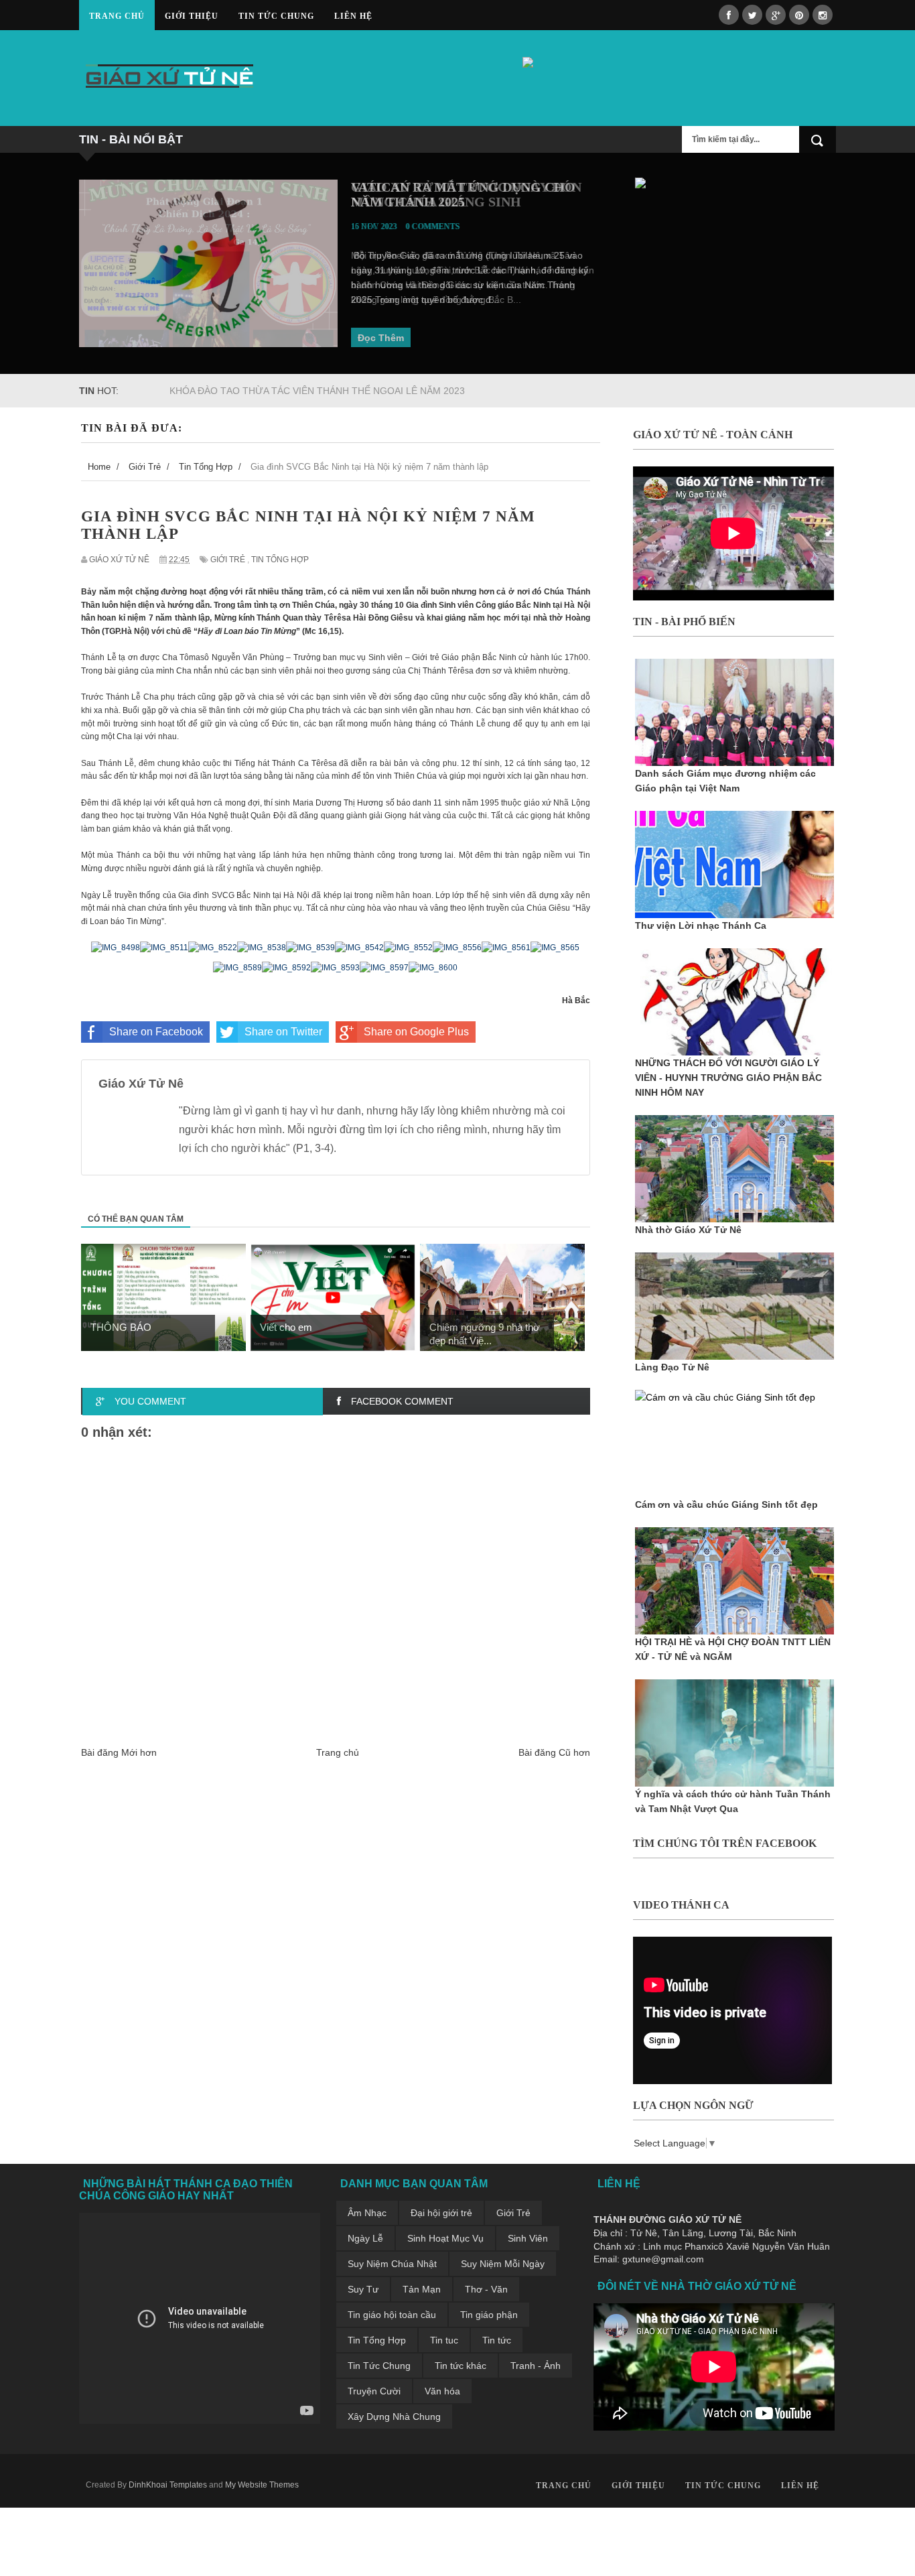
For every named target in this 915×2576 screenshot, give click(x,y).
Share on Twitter (283, 1032)
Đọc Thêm (381, 338)
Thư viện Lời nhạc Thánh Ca (701, 925)
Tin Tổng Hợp (280, 560)
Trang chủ (117, 16)
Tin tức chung (276, 16)
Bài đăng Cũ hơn (554, 1752)
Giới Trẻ (228, 560)
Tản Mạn (422, 2289)
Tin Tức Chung (379, 2366)
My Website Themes (262, 2485)
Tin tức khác (461, 2366)
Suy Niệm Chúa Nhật (392, 2264)
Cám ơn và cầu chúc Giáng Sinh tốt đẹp (726, 1504)
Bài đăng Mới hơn (119, 1752)
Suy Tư (363, 2289)
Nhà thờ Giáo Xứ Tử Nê (688, 1230)
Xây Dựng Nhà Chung (394, 2417)
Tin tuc (444, 2340)
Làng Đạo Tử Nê (672, 1367)
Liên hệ (353, 16)
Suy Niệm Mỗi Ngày (503, 2264)
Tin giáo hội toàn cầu (392, 2315)
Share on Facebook (156, 1032)
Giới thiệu (192, 16)
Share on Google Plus (416, 1032)
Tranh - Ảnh (536, 2366)
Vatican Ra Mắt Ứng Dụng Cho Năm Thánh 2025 (463, 194)
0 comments (433, 227)
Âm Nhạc (367, 2213)
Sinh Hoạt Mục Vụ (445, 2238)
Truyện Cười (374, 2391)
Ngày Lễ (365, 2238)
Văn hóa (442, 2391)
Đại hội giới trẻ (441, 2213)
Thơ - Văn (486, 2289)
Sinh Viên (528, 2238)
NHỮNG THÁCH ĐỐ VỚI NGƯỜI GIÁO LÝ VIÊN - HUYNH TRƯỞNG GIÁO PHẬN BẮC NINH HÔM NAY (728, 1078)
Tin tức (497, 2340)
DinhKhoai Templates (168, 2485)
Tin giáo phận (489, 2315)
